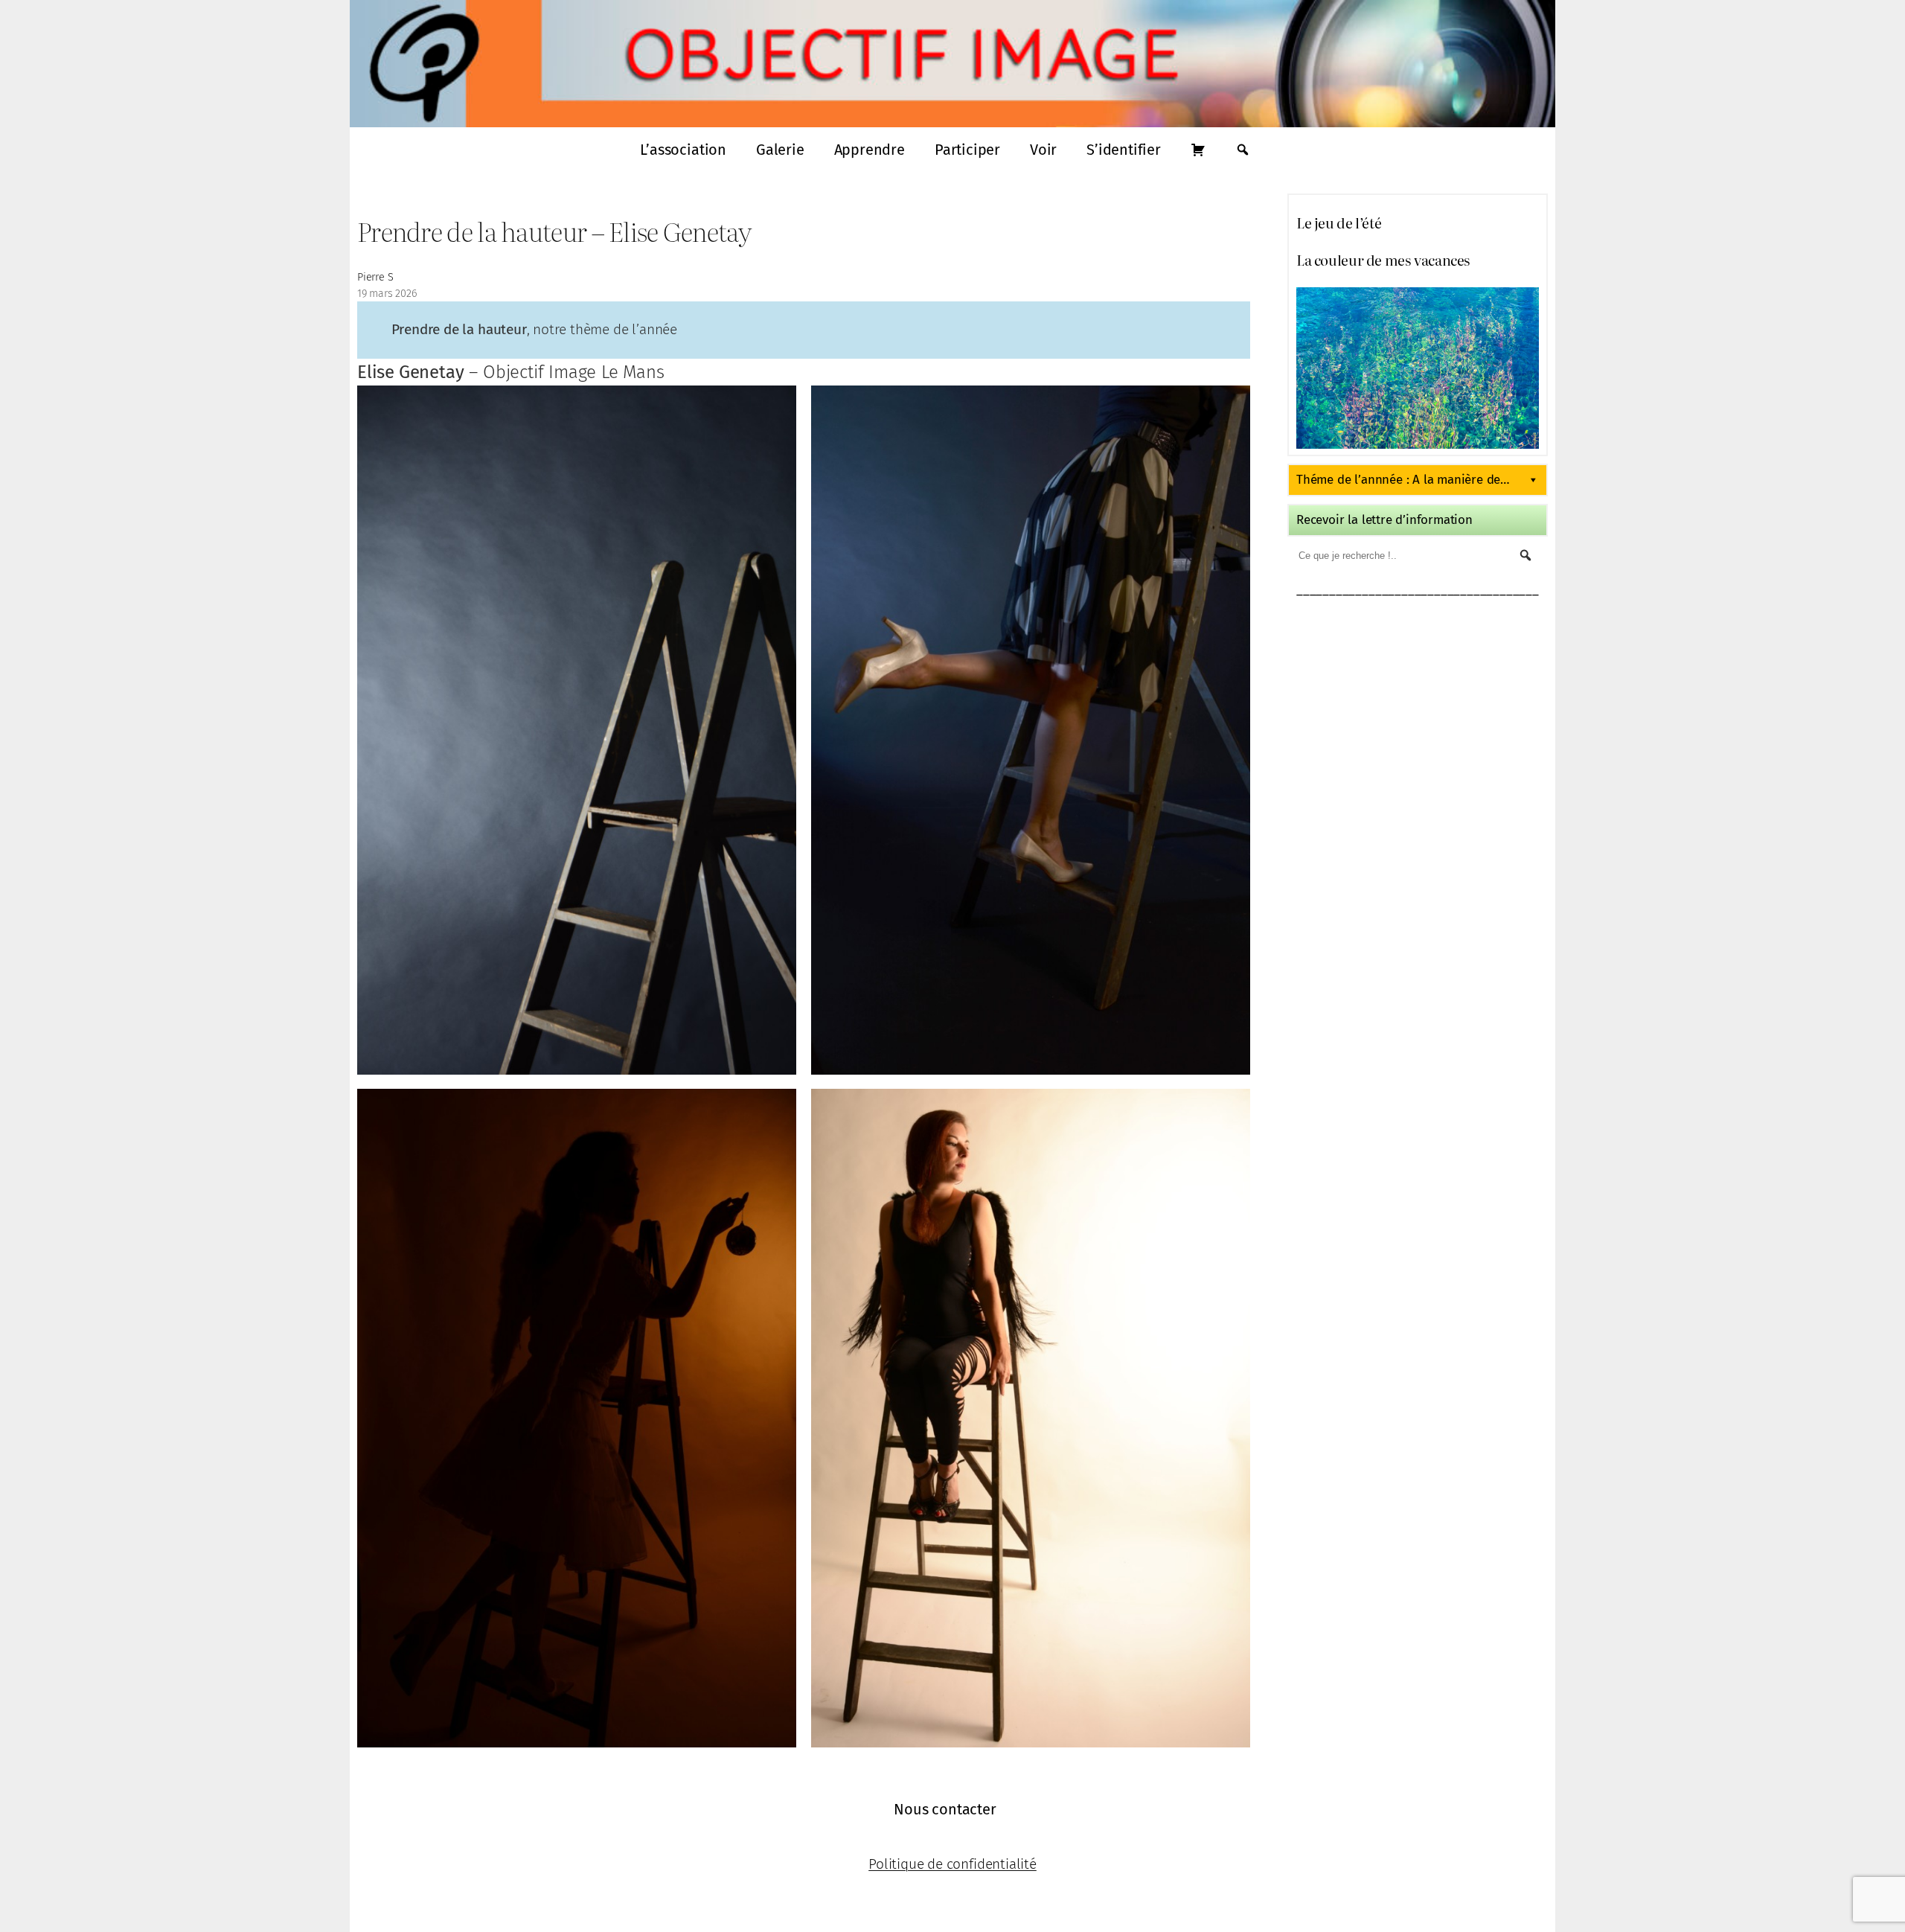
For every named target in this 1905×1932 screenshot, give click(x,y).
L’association (683, 150)
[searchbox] (1366, 555)
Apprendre (870, 150)
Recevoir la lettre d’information (1384, 520)
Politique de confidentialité (952, 1864)
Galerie (780, 150)
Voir (1043, 150)
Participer (967, 150)
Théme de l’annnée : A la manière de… (1403, 480)
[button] (1525, 555)
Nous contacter (945, 1809)
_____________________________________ (1418, 590)
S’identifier (1124, 150)
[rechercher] (1243, 150)
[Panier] (1198, 150)
